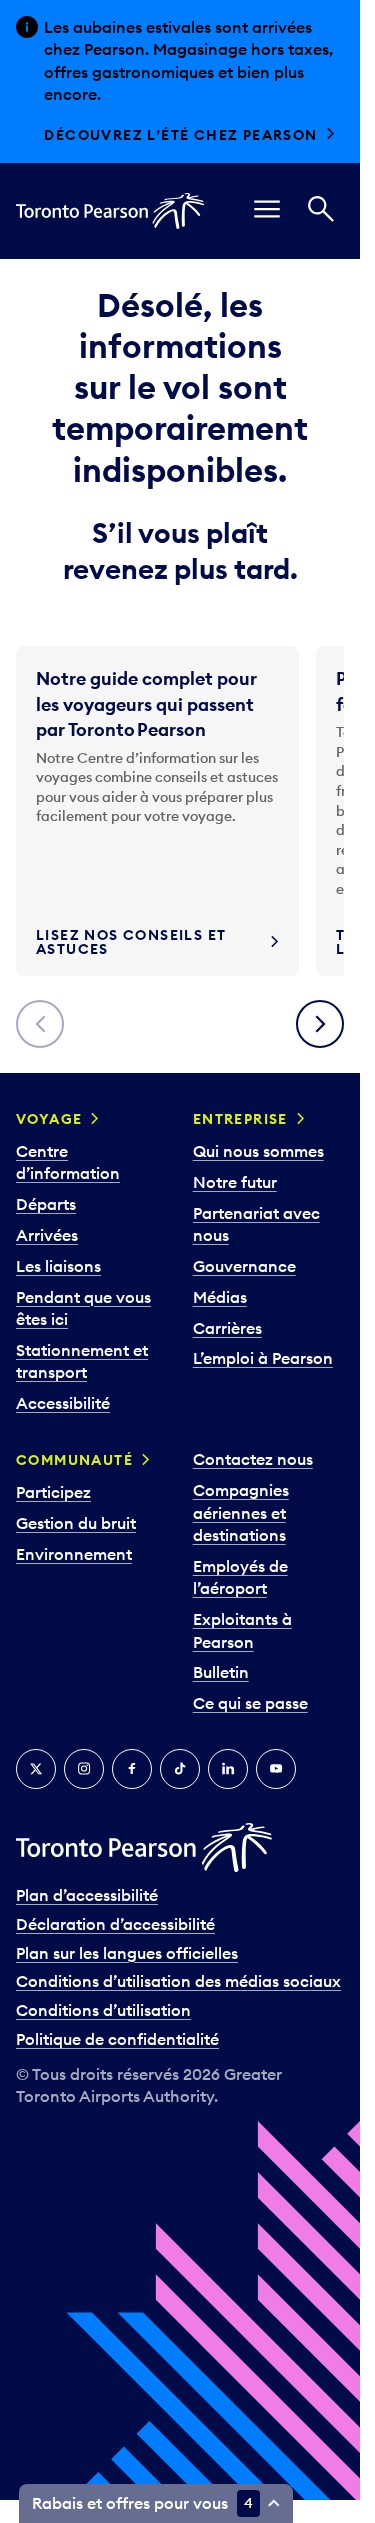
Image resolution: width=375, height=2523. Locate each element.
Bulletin (221, 1672)
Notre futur (235, 1182)
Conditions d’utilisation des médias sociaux (178, 1981)
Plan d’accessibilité (87, 1895)
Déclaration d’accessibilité (115, 1924)
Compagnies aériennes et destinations (241, 1512)
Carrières (227, 1328)
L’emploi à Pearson (263, 1358)
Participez (53, 1492)
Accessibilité (63, 1403)
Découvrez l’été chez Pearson (180, 135)
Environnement (74, 1554)
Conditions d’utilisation (103, 2010)
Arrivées (47, 1235)
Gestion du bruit (76, 1523)
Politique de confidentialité (117, 2039)
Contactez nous (253, 1459)
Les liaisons (58, 1266)
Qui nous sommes (258, 1151)
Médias (220, 1297)
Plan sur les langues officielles (127, 1953)
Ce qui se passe (250, 1703)
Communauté (74, 1460)
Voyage (49, 1119)
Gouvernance (244, 1266)
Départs (46, 1204)
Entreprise (240, 1119)
